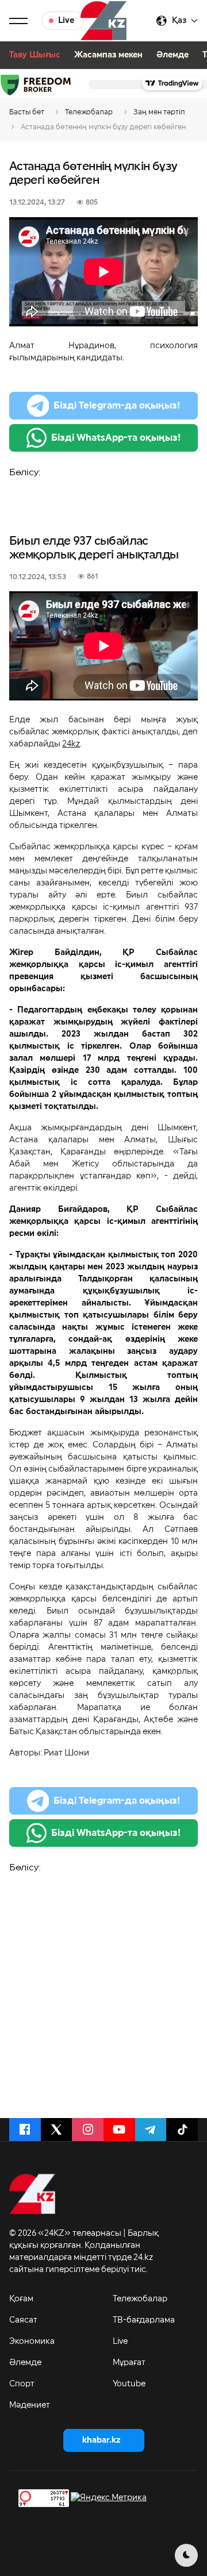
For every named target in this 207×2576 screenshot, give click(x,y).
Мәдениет (30, 2405)
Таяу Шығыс (35, 55)
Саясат (23, 2320)
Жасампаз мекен (108, 55)
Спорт (22, 2384)
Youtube (129, 2384)
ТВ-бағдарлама (144, 2320)
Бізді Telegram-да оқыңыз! (117, 406)
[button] (18, 21)
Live (120, 2342)
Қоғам (21, 2299)
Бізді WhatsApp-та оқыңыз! (116, 438)
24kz (71, 744)
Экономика (32, 2342)
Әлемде (172, 55)
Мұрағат (129, 2363)
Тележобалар (140, 2299)
